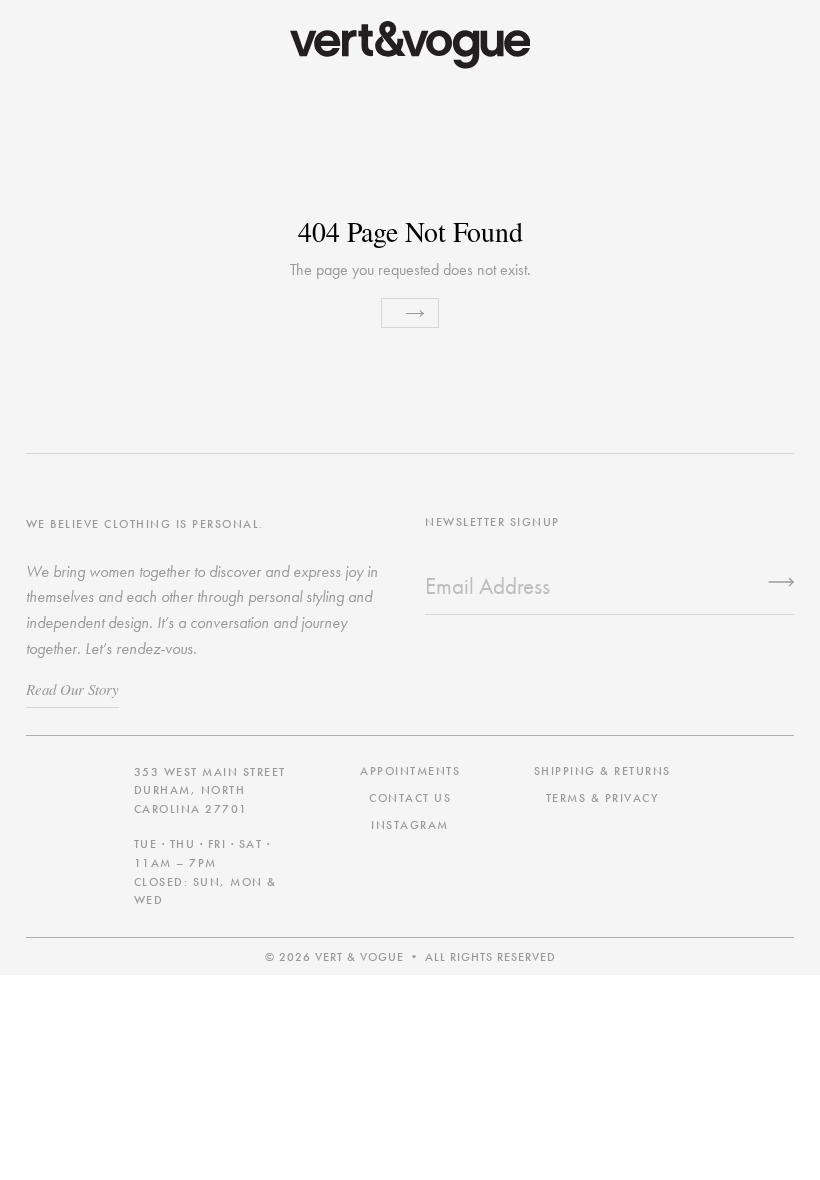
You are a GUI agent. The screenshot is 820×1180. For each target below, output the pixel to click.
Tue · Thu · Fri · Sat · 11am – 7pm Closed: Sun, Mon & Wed (205, 872)
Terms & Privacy (602, 798)
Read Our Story (72, 689)
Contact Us (410, 798)
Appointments (410, 771)
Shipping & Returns (602, 771)
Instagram (410, 825)
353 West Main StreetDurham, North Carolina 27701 (210, 791)
